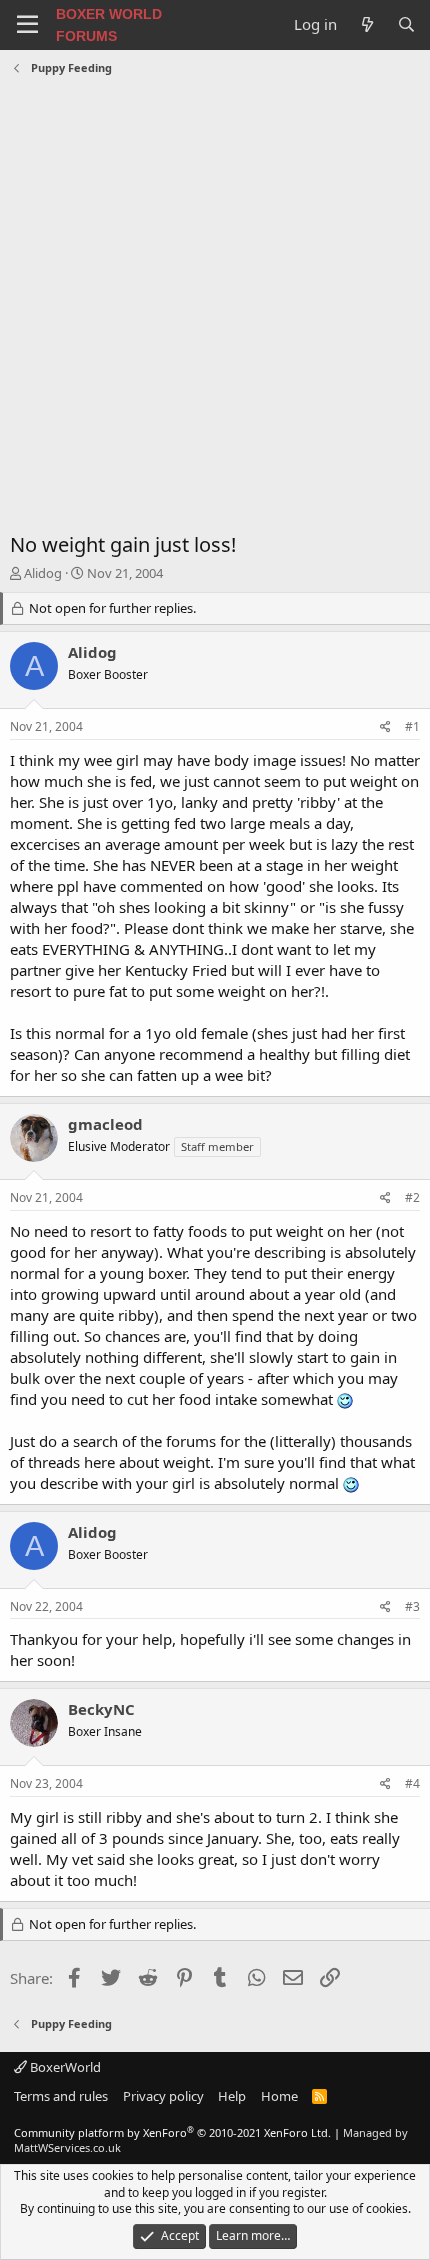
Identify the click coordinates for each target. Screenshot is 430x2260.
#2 (412, 1197)
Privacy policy (163, 2096)
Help (232, 2096)
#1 (412, 726)
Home (279, 2096)
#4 (412, 1783)
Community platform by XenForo (172, 2132)
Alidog (43, 573)
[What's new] (366, 24)
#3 (412, 1606)
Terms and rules (61, 2096)
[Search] (406, 24)
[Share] (385, 727)
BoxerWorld (64, 2067)
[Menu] (27, 25)
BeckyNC (101, 1709)
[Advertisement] (215, 306)
